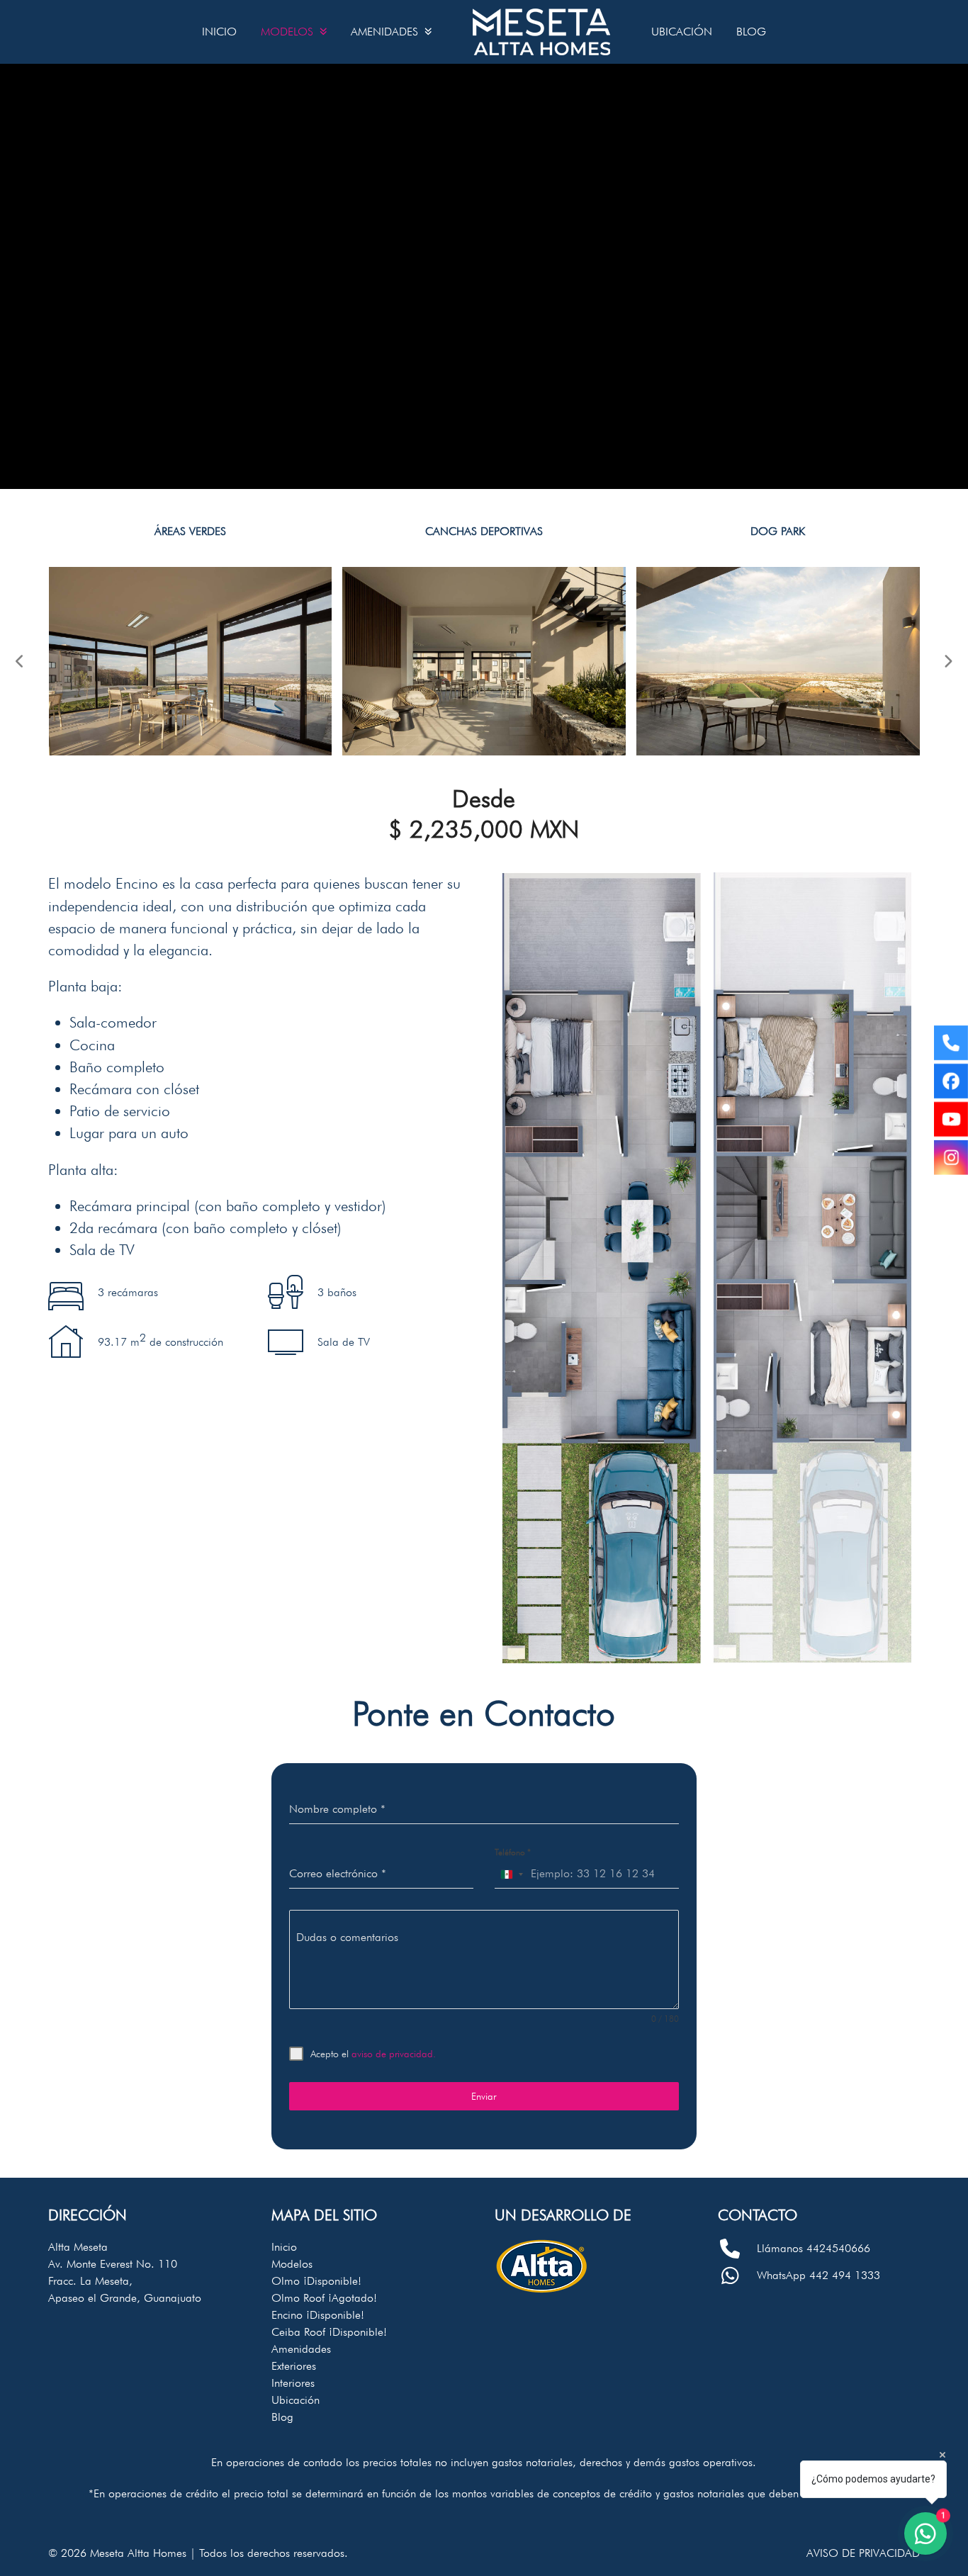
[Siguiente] (948, 661)
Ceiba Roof (329, 2332)
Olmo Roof (324, 2298)
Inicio (284, 2247)
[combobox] (511, 1874)
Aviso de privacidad (863, 2553)
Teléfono (513, 1852)
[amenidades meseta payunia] (191, 660)
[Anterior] (20, 661)
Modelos (292, 2264)
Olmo (316, 2281)
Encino (318, 2315)
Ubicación (296, 2400)
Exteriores (294, 2366)
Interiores (293, 2383)
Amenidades (301, 2349)
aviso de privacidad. (394, 2054)
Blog (282, 2417)
